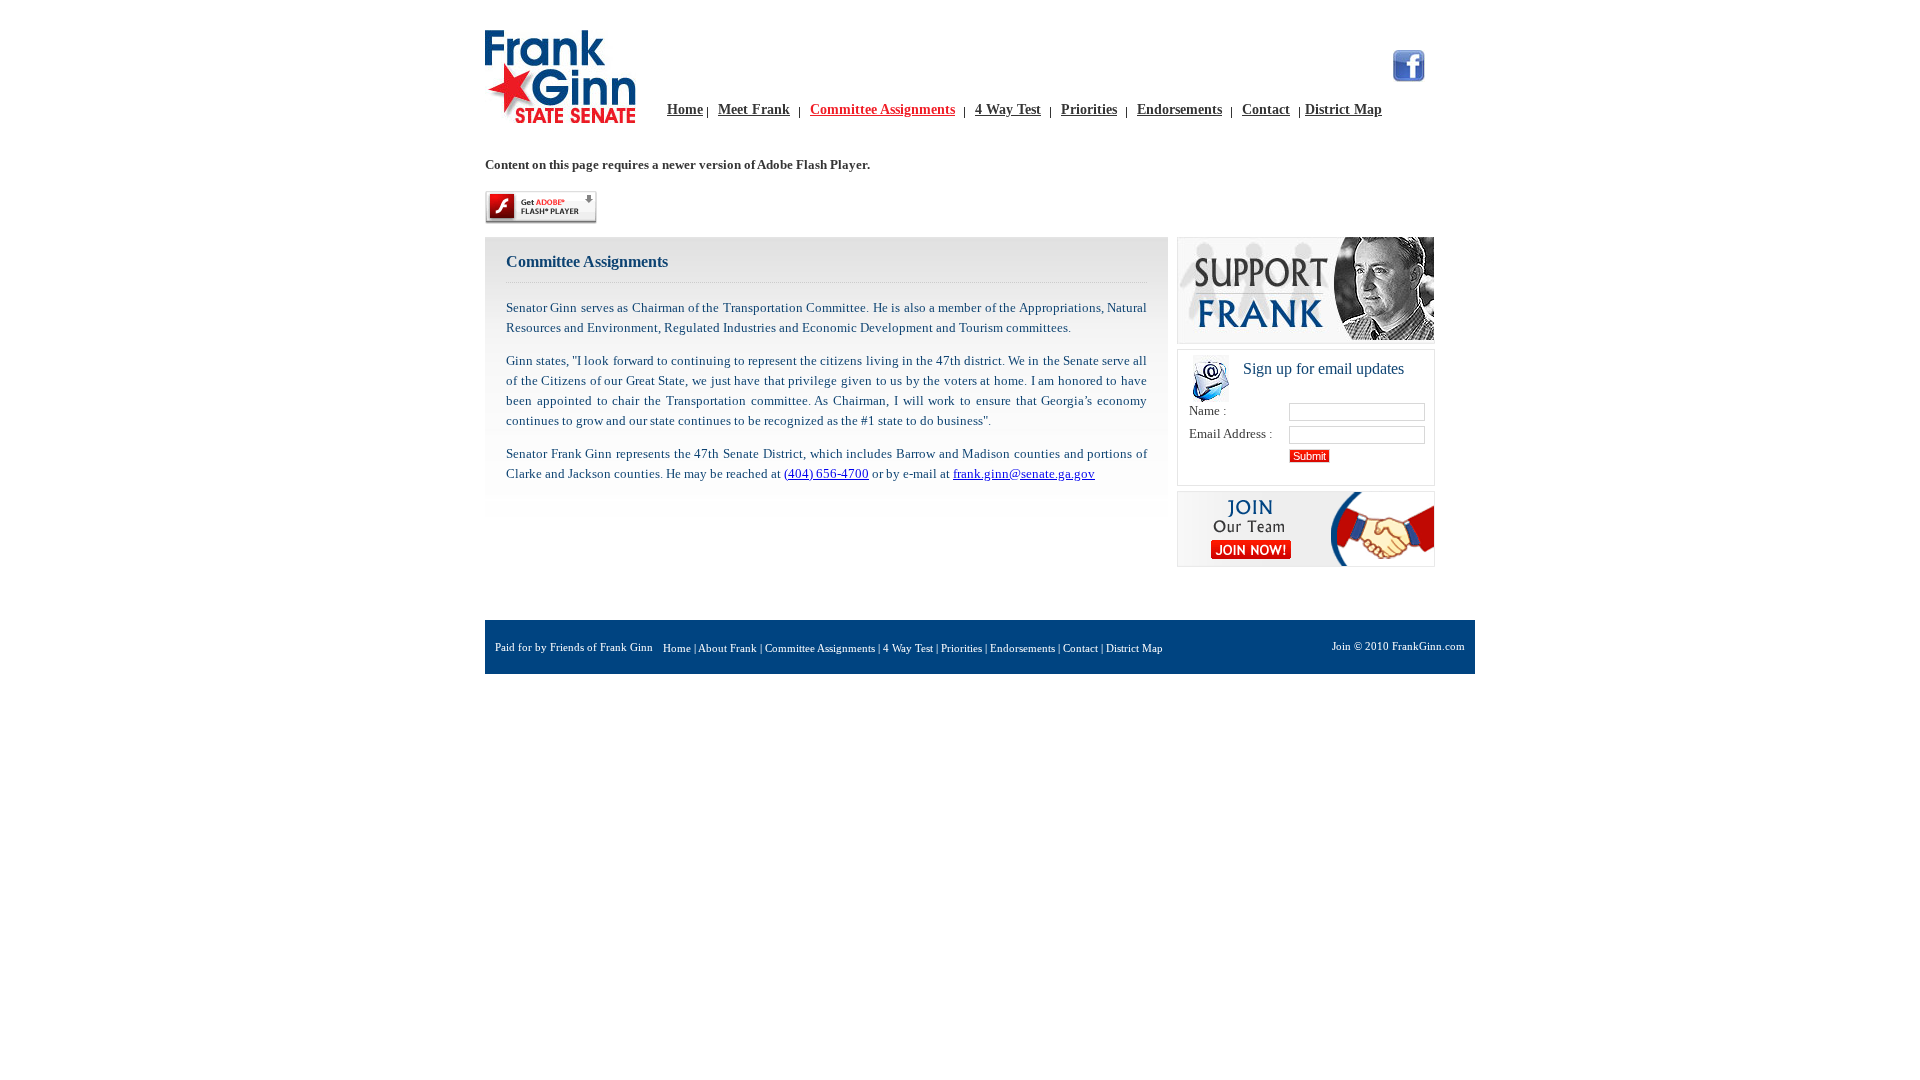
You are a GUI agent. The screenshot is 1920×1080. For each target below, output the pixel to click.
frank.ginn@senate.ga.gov (1024, 473)
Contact (1266, 109)
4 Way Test (1008, 109)
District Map (1343, 109)
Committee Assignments (882, 109)
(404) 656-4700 (826, 473)
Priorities (1089, 109)
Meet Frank (754, 109)
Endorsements (1179, 109)
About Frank (727, 648)
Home (685, 109)
